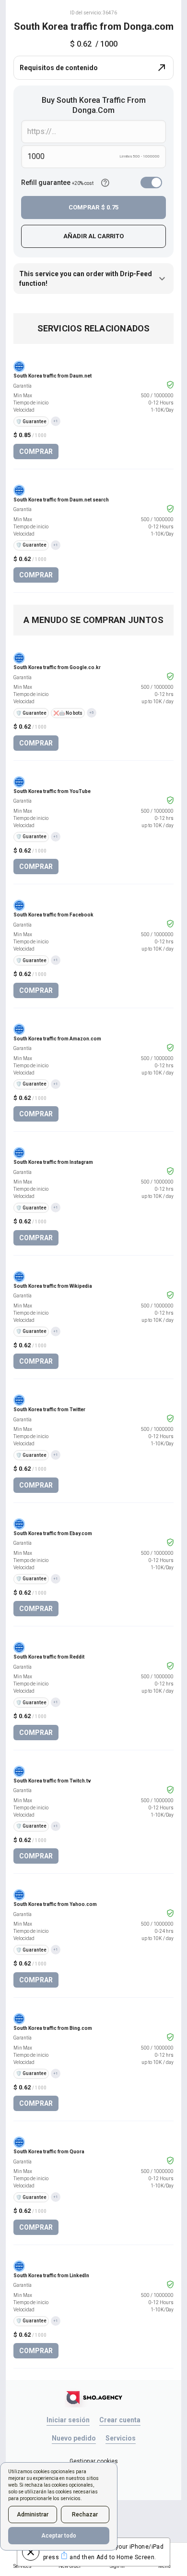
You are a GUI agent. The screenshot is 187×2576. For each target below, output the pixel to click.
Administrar (33, 2515)
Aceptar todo (59, 2536)
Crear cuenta (120, 2420)
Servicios (121, 2438)
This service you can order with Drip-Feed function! (86, 279)
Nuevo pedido (74, 2438)
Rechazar (85, 2515)
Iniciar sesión (68, 2420)
